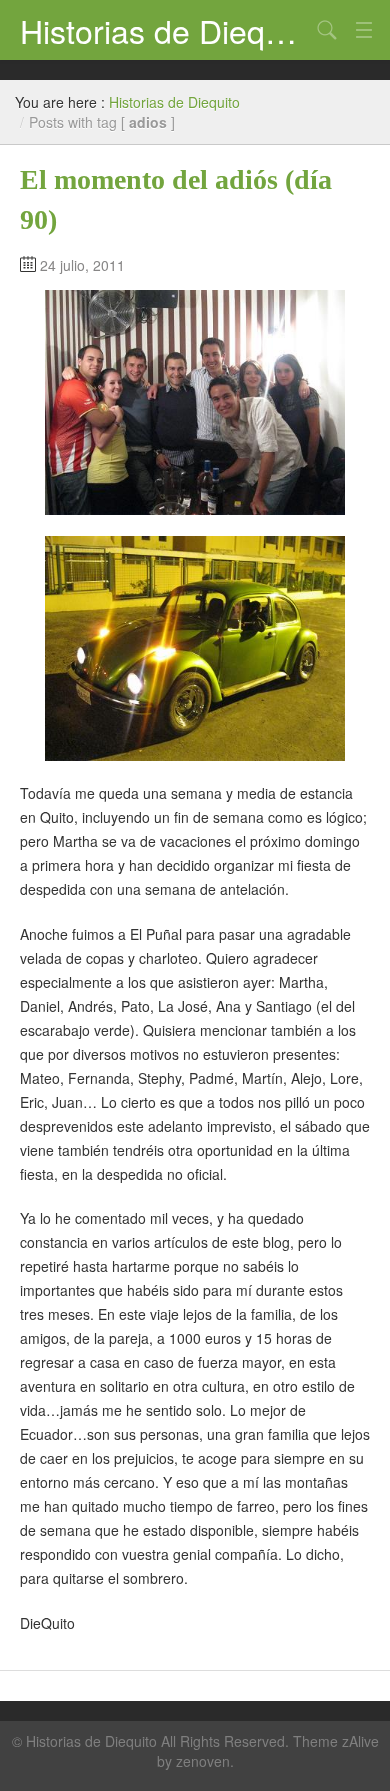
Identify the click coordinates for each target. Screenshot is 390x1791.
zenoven (203, 1761)
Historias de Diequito (165, 30)
